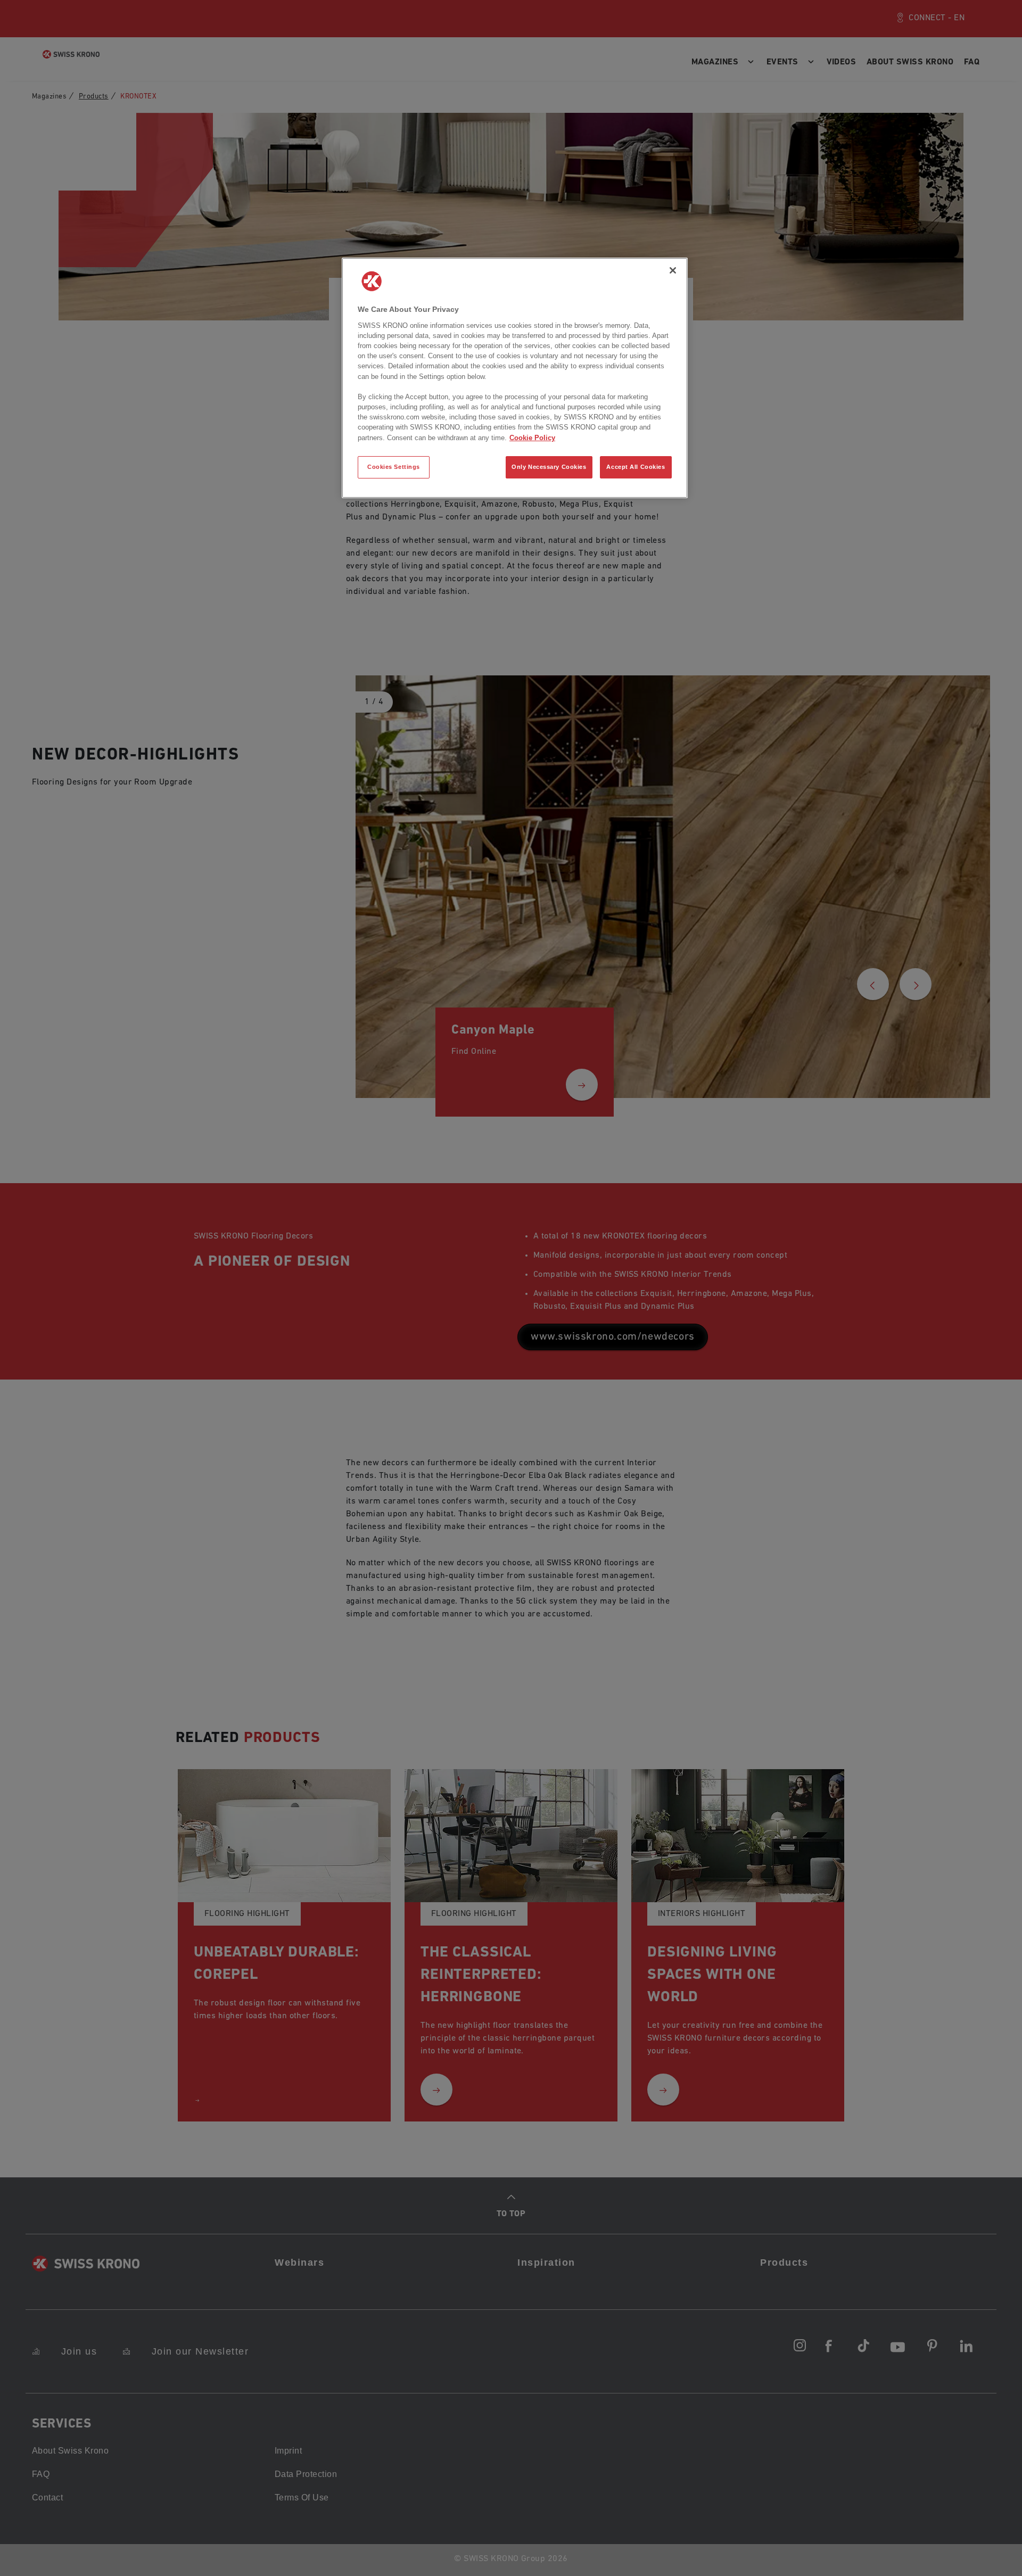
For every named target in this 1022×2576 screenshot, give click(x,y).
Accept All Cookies (636, 467)
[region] (515, 378)
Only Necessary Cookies (549, 467)
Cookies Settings (394, 467)
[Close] (673, 270)
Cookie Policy (532, 438)
